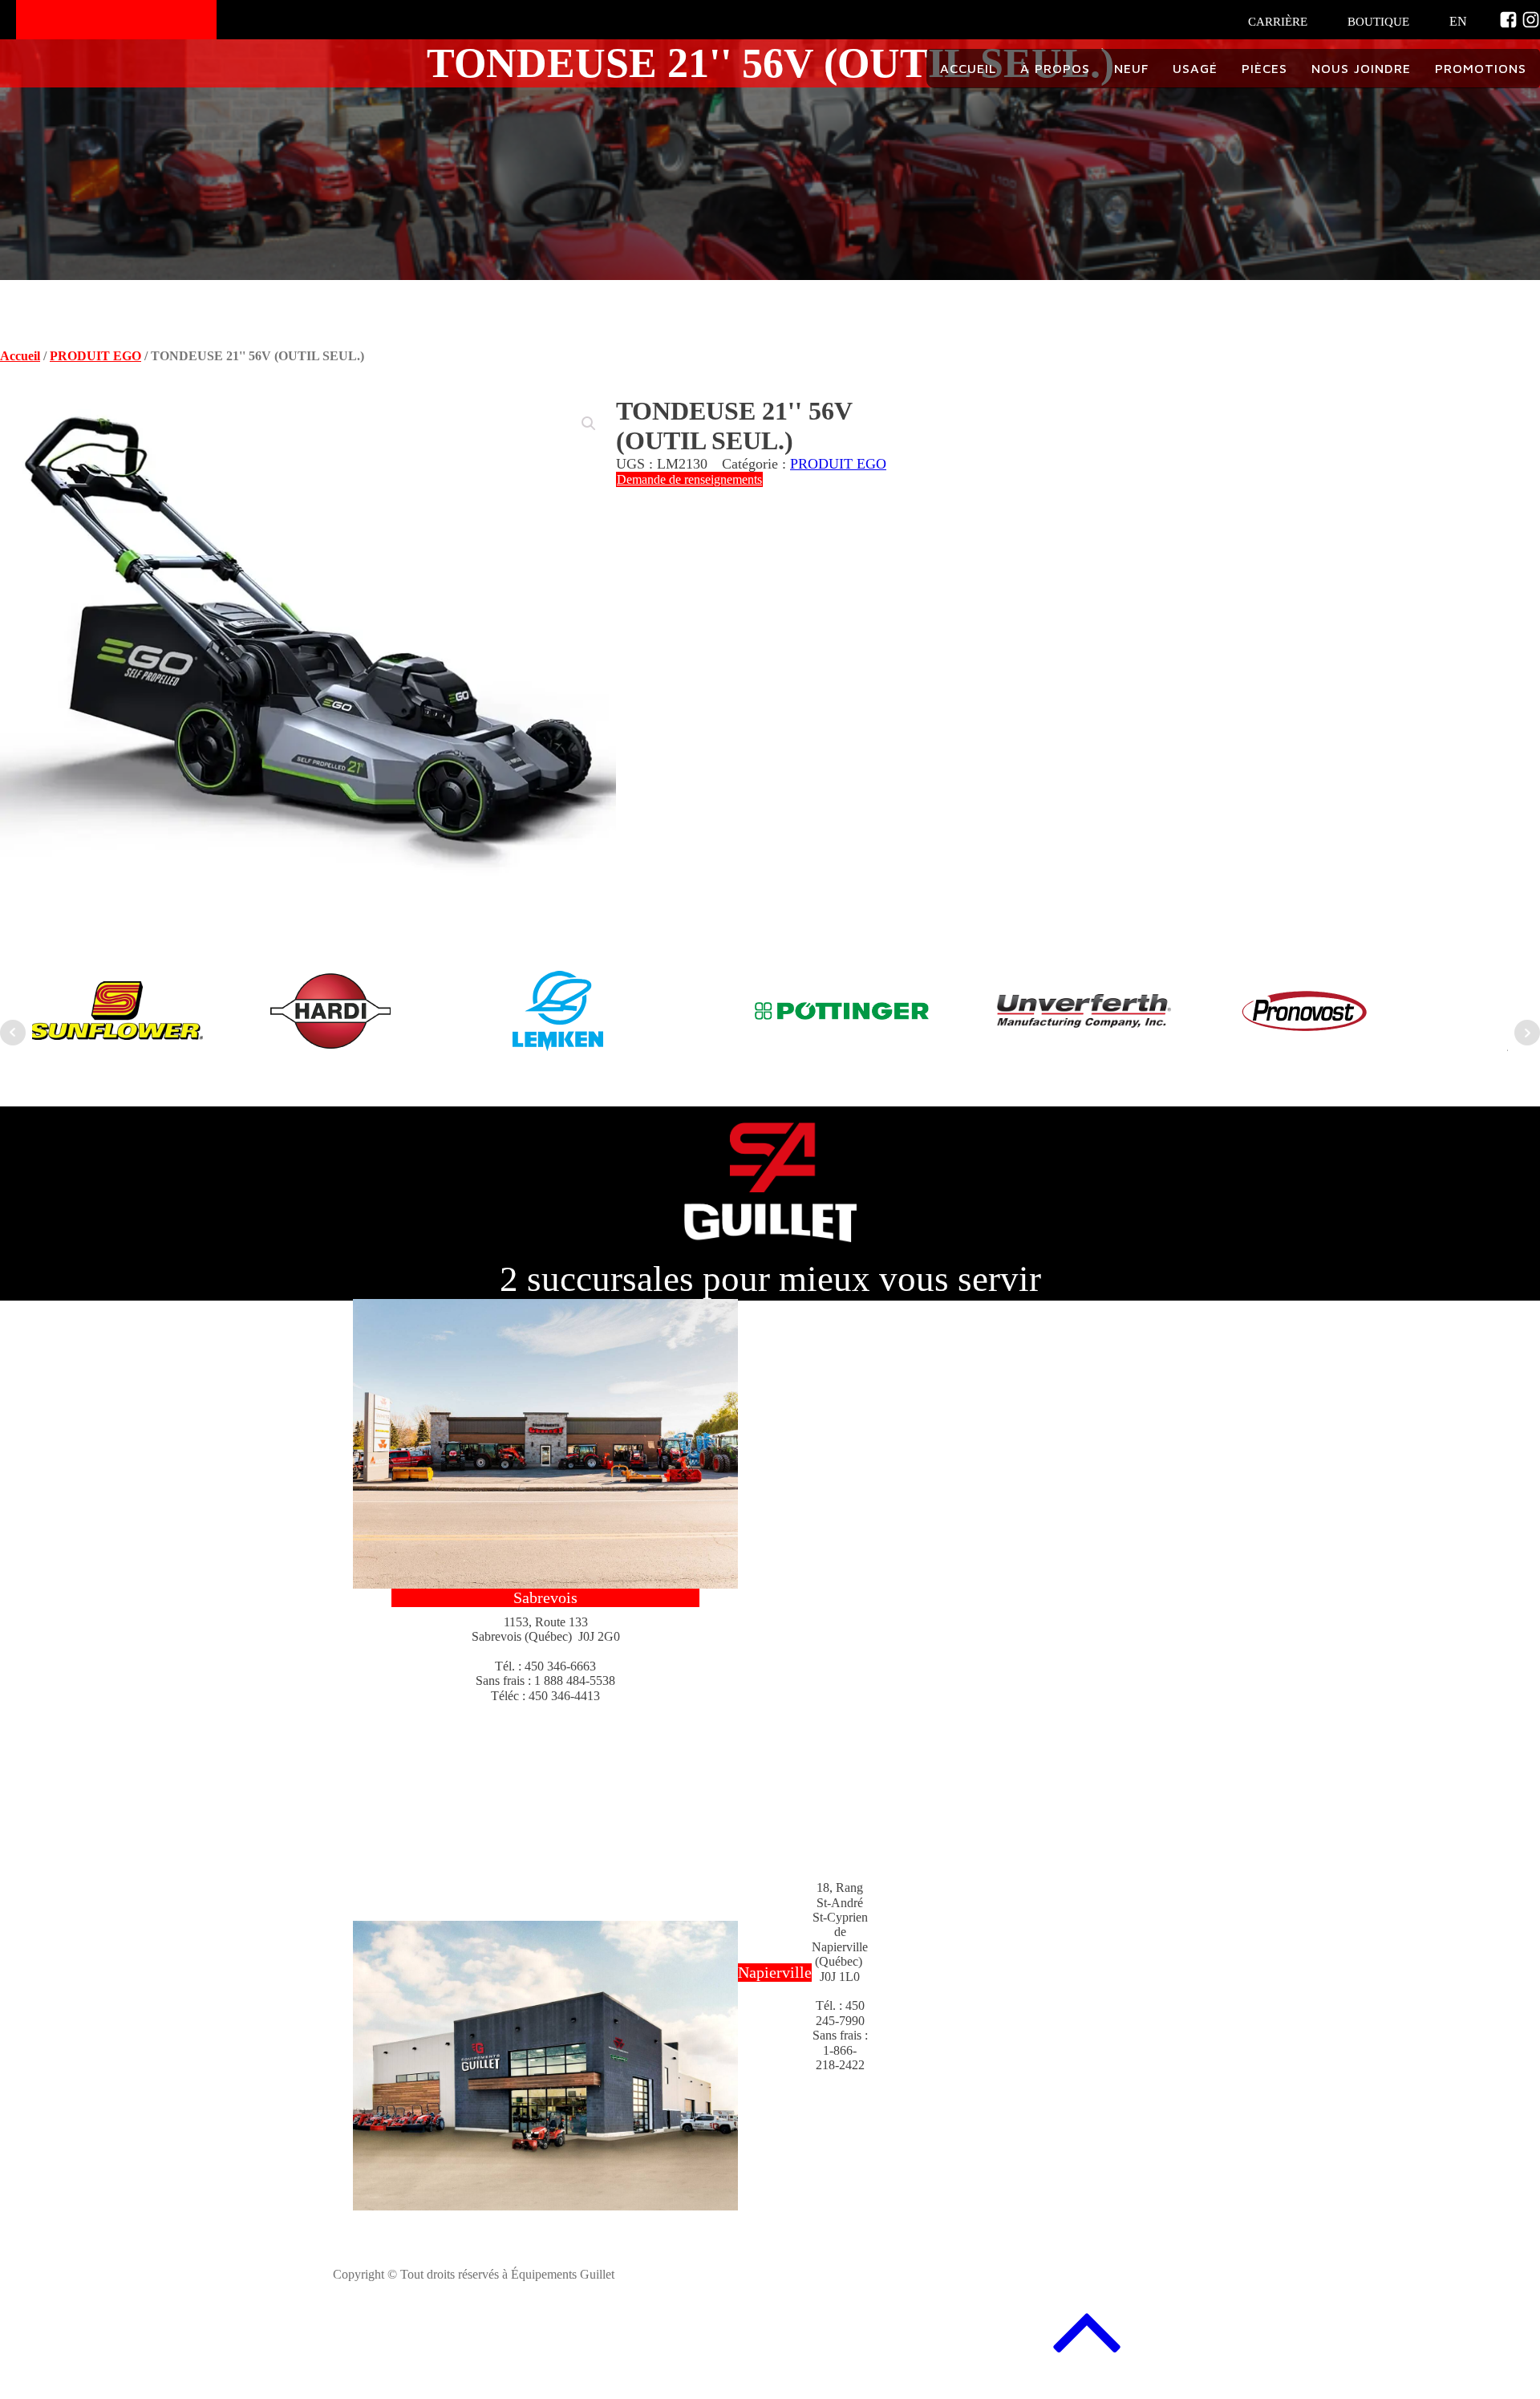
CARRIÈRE (1278, 22)
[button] (589, 424)
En (1458, 21)
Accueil (968, 68)
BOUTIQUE (1378, 22)
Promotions (1481, 68)
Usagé (1195, 68)
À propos (1055, 68)
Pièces (1264, 68)
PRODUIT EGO (95, 356)
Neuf (1131, 68)
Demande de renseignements (689, 479)
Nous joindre (1361, 68)
